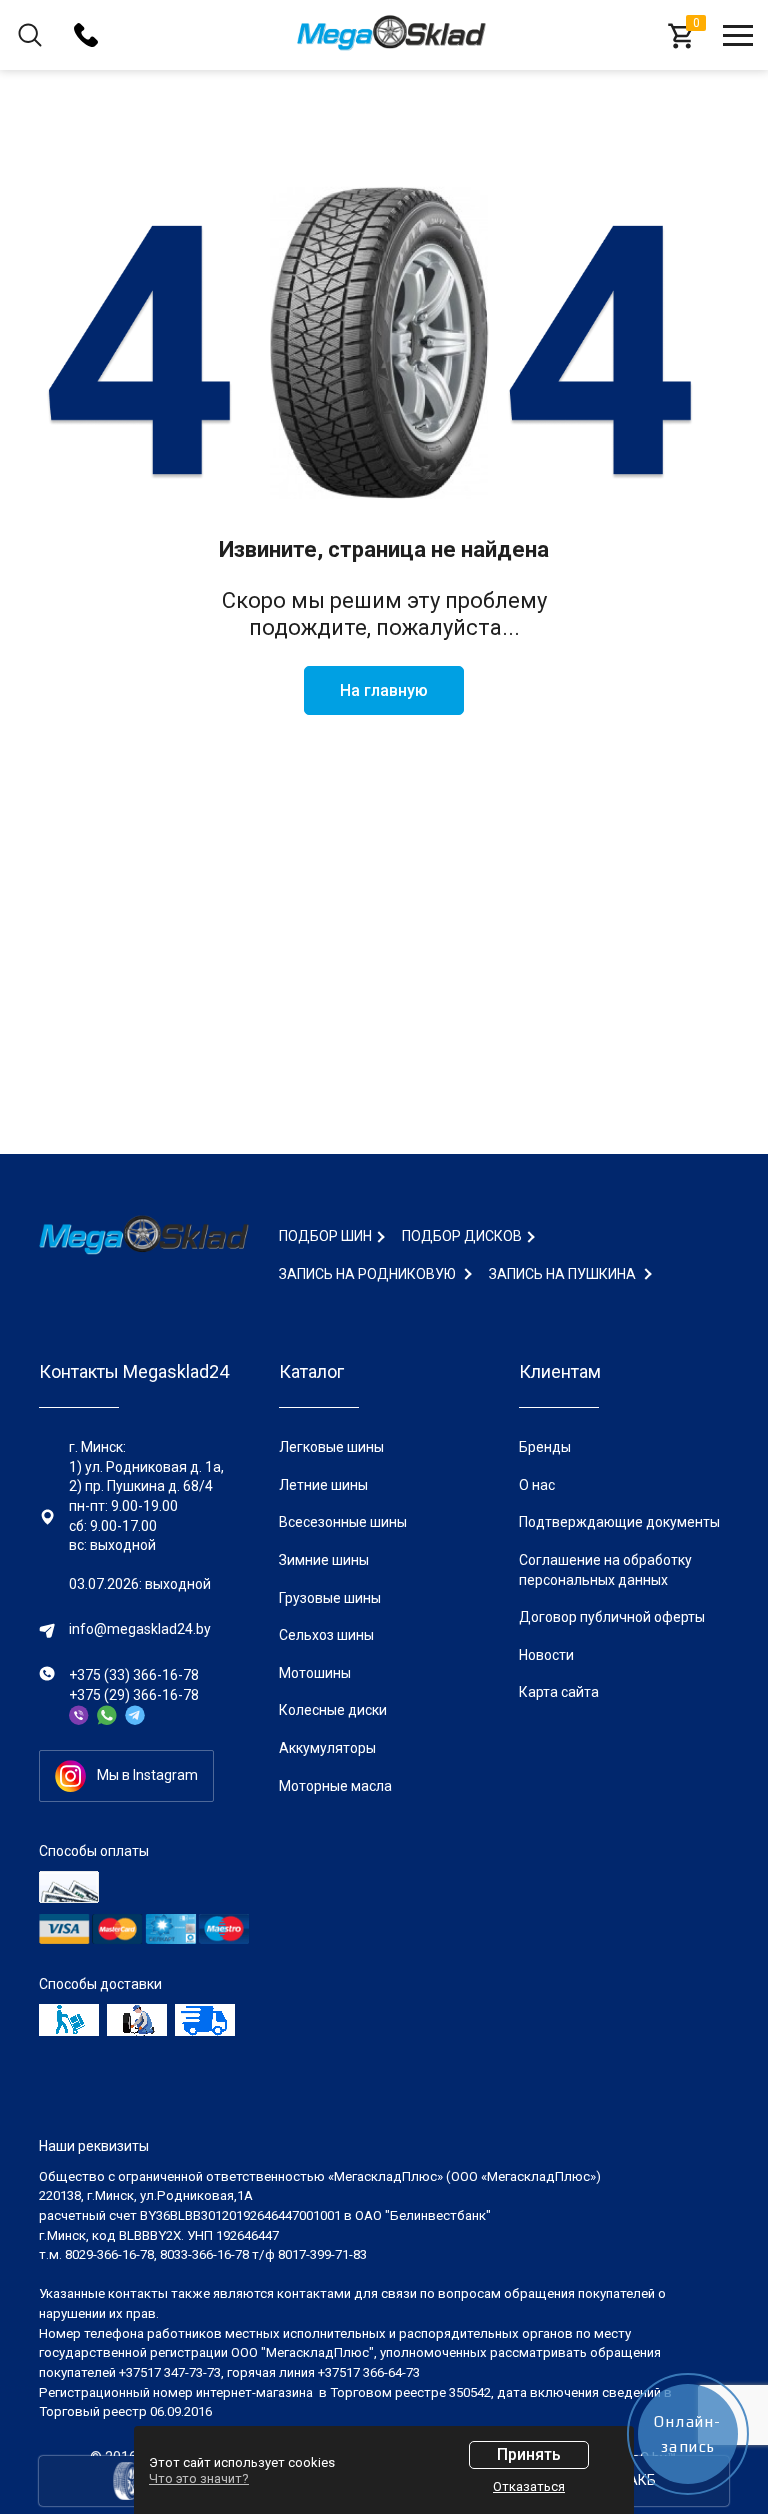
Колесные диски (333, 1710)
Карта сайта (559, 1692)
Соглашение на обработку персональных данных (605, 1570)
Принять (529, 2454)
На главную (384, 690)
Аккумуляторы (327, 1748)
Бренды (545, 1447)
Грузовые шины (330, 1598)
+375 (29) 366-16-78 (134, 1695)
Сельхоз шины (326, 1635)
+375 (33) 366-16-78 (134, 1675)
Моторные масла (335, 1786)
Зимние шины (324, 1560)
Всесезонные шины (343, 1522)
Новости (546, 1655)
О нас (537, 1485)
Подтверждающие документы (619, 1522)
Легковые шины (331, 1447)
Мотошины (315, 1673)
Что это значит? (199, 2478)
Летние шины (323, 1485)
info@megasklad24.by (140, 1629)
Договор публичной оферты (612, 1617)
